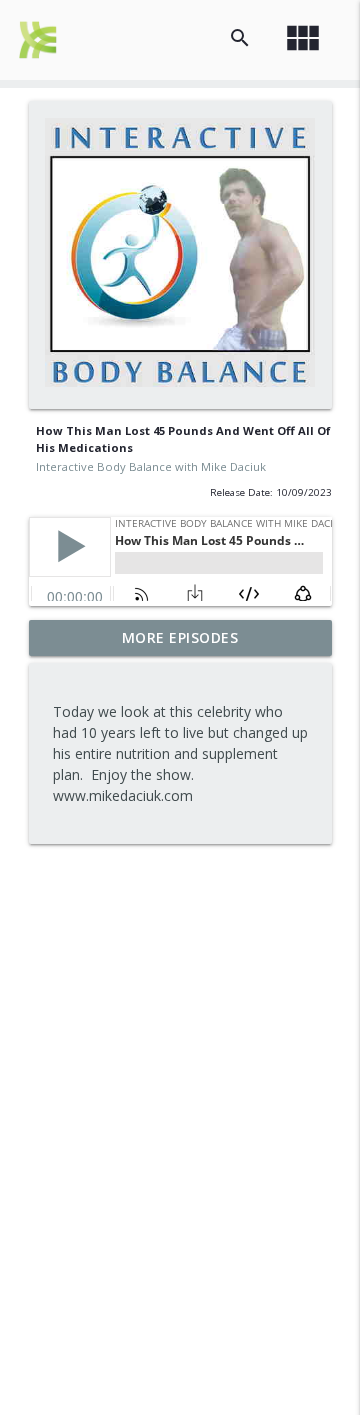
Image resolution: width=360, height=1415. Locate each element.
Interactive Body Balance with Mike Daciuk (151, 466)
